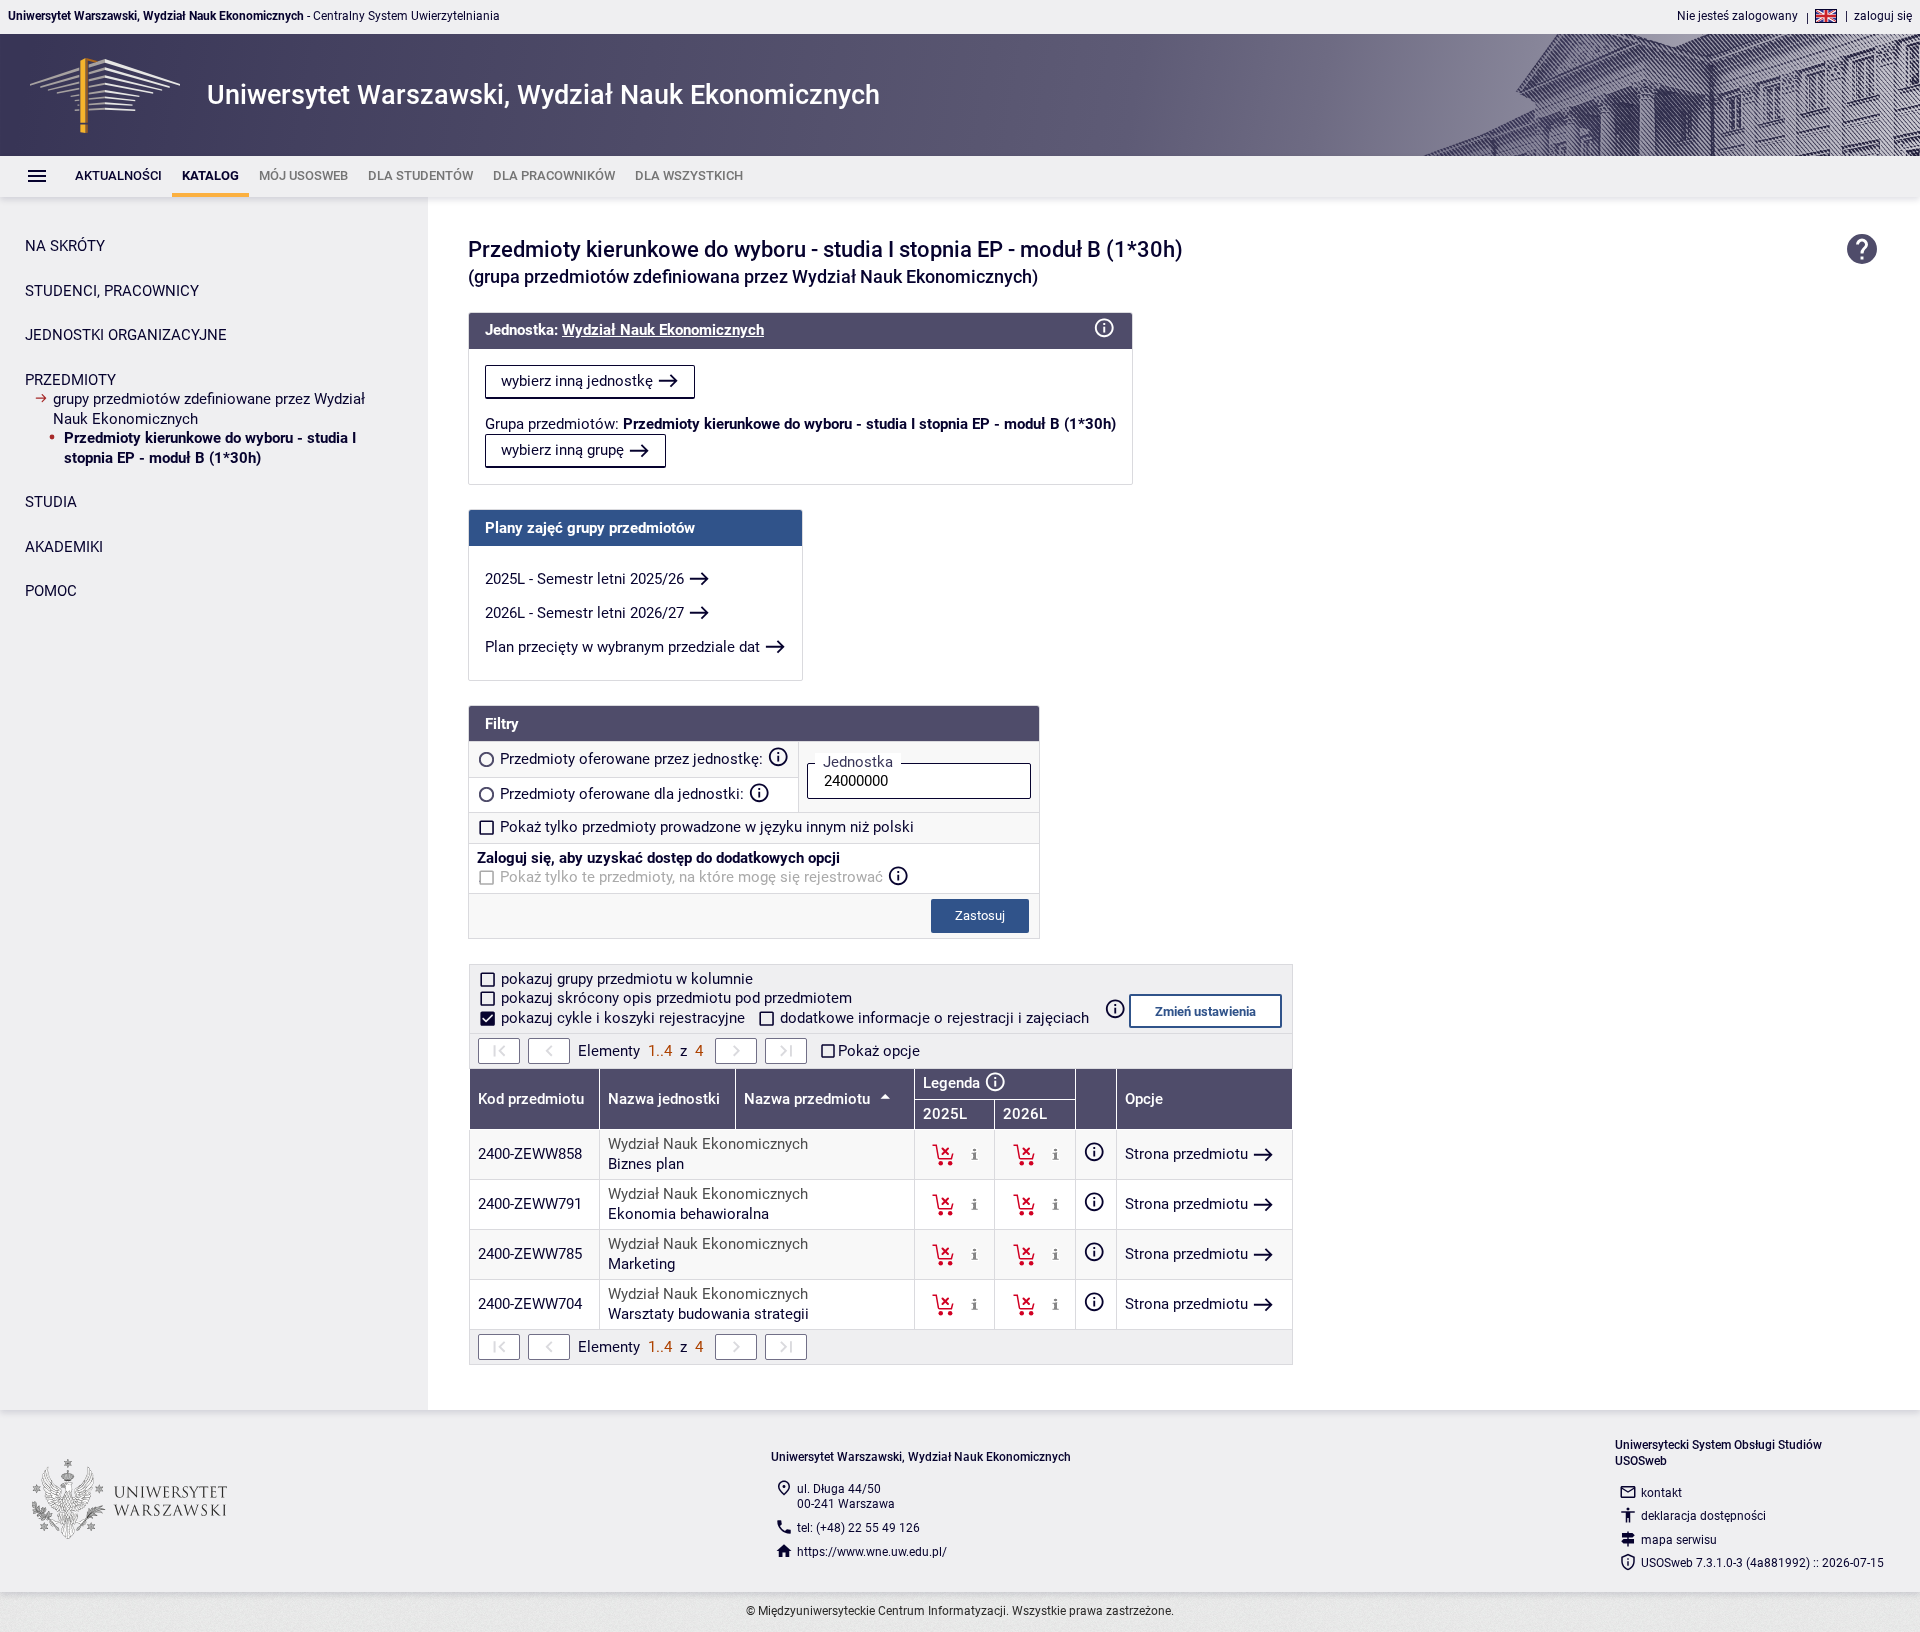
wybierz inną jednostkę (577, 381)
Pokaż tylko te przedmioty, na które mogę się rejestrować (691, 877)
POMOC (51, 591)
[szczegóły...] (974, 1154)
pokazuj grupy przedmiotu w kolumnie (625, 979)
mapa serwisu (1679, 1540)
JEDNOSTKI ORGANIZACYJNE (126, 335)
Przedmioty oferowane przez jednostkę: (631, 759)
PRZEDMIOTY (70, 380)
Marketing (641, 1264)
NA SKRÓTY (65, 246)
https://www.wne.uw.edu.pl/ (872, 1552)
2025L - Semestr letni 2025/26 (584, 579)
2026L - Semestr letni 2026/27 (584, 613)
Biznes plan (646, 1164)
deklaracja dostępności (1703, 1516)
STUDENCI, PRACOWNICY (112, 291)
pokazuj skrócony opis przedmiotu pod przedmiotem (674, 998)
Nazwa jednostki (664, 1099)
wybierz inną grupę (562, 450)
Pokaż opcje (879, 1051)
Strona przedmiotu (1186, 1154)
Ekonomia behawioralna (688, 1214)
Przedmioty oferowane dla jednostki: (622, 794)
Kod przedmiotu (531, 1099)
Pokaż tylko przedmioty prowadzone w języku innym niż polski (707, 827)
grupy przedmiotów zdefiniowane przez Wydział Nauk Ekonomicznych (209, 409)
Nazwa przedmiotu (809, 1099)
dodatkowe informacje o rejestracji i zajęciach (932, 1018)
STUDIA (51, 502)
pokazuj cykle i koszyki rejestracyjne (623, 1018)
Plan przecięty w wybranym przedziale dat (622, 647)
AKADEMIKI (64, 547)
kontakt (1661, 1493)
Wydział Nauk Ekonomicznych (663, 330)
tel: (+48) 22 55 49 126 (858, 1528)
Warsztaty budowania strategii (708, 1314)
